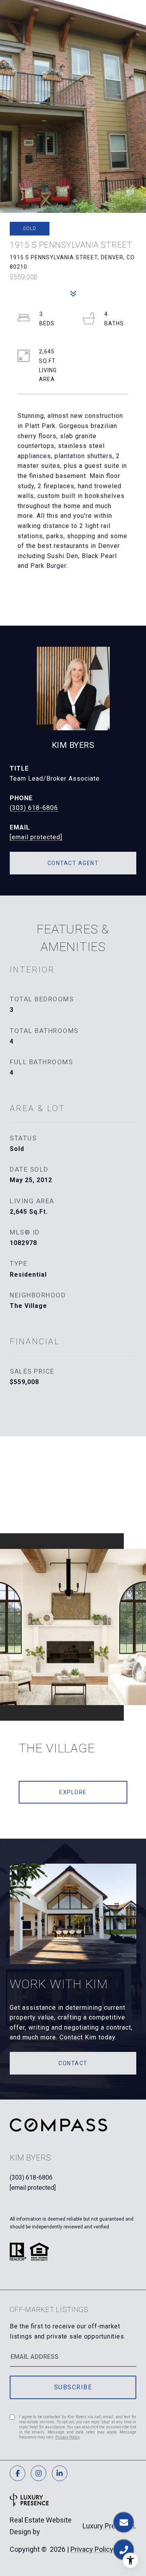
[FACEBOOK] (18, 2473)
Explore (73, 1792)
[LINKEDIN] (60, 2473)
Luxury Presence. (109, 2526)
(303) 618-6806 (34, 808)
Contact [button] (73, 2063)
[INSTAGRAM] (39, 2473)
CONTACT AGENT (73, 863)
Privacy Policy (67, 2437)
